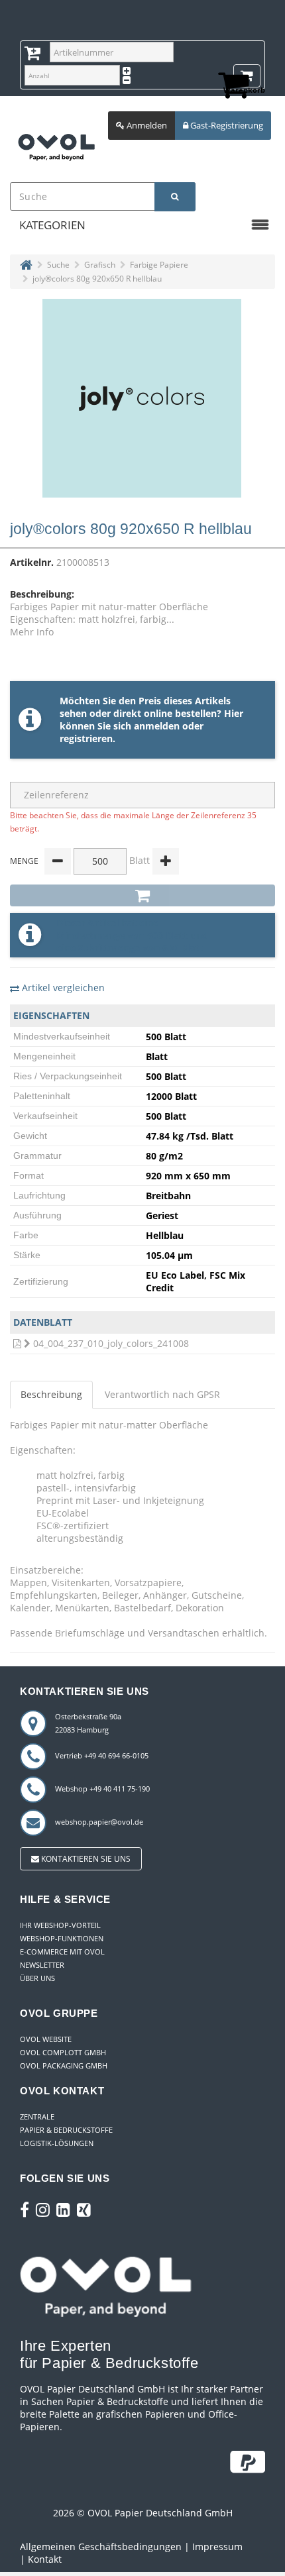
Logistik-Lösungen (57, 2143)
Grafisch (100, 265)
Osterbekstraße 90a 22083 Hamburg (88, 1723)
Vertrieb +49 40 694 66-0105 (102, 1755)
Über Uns (37, 1978)
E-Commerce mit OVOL (62, 1952)
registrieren (86, 738)
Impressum (217, 2547)
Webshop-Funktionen (62, 1938)
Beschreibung (51, 1394)
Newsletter (42, 1965)
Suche (58, 265)
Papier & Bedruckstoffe (66, 2130)
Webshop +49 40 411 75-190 (102, 1789)
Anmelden (146, 125)
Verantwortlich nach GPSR (162, 1394)
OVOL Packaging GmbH (64, 2066)
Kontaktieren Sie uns (85, 1859)
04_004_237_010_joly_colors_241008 (111, 1343)
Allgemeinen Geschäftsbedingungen (101, 2547)
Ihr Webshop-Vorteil (60, 1925)
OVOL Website (46, 2039)
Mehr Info (32, 632)
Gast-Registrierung (226, 125)
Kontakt (45, 2559)
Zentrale (37, 2117)
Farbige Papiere (159, 265)
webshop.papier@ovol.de (99, 1822)
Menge (24, 861)
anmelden (157, 726)
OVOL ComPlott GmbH (63, 2052)
